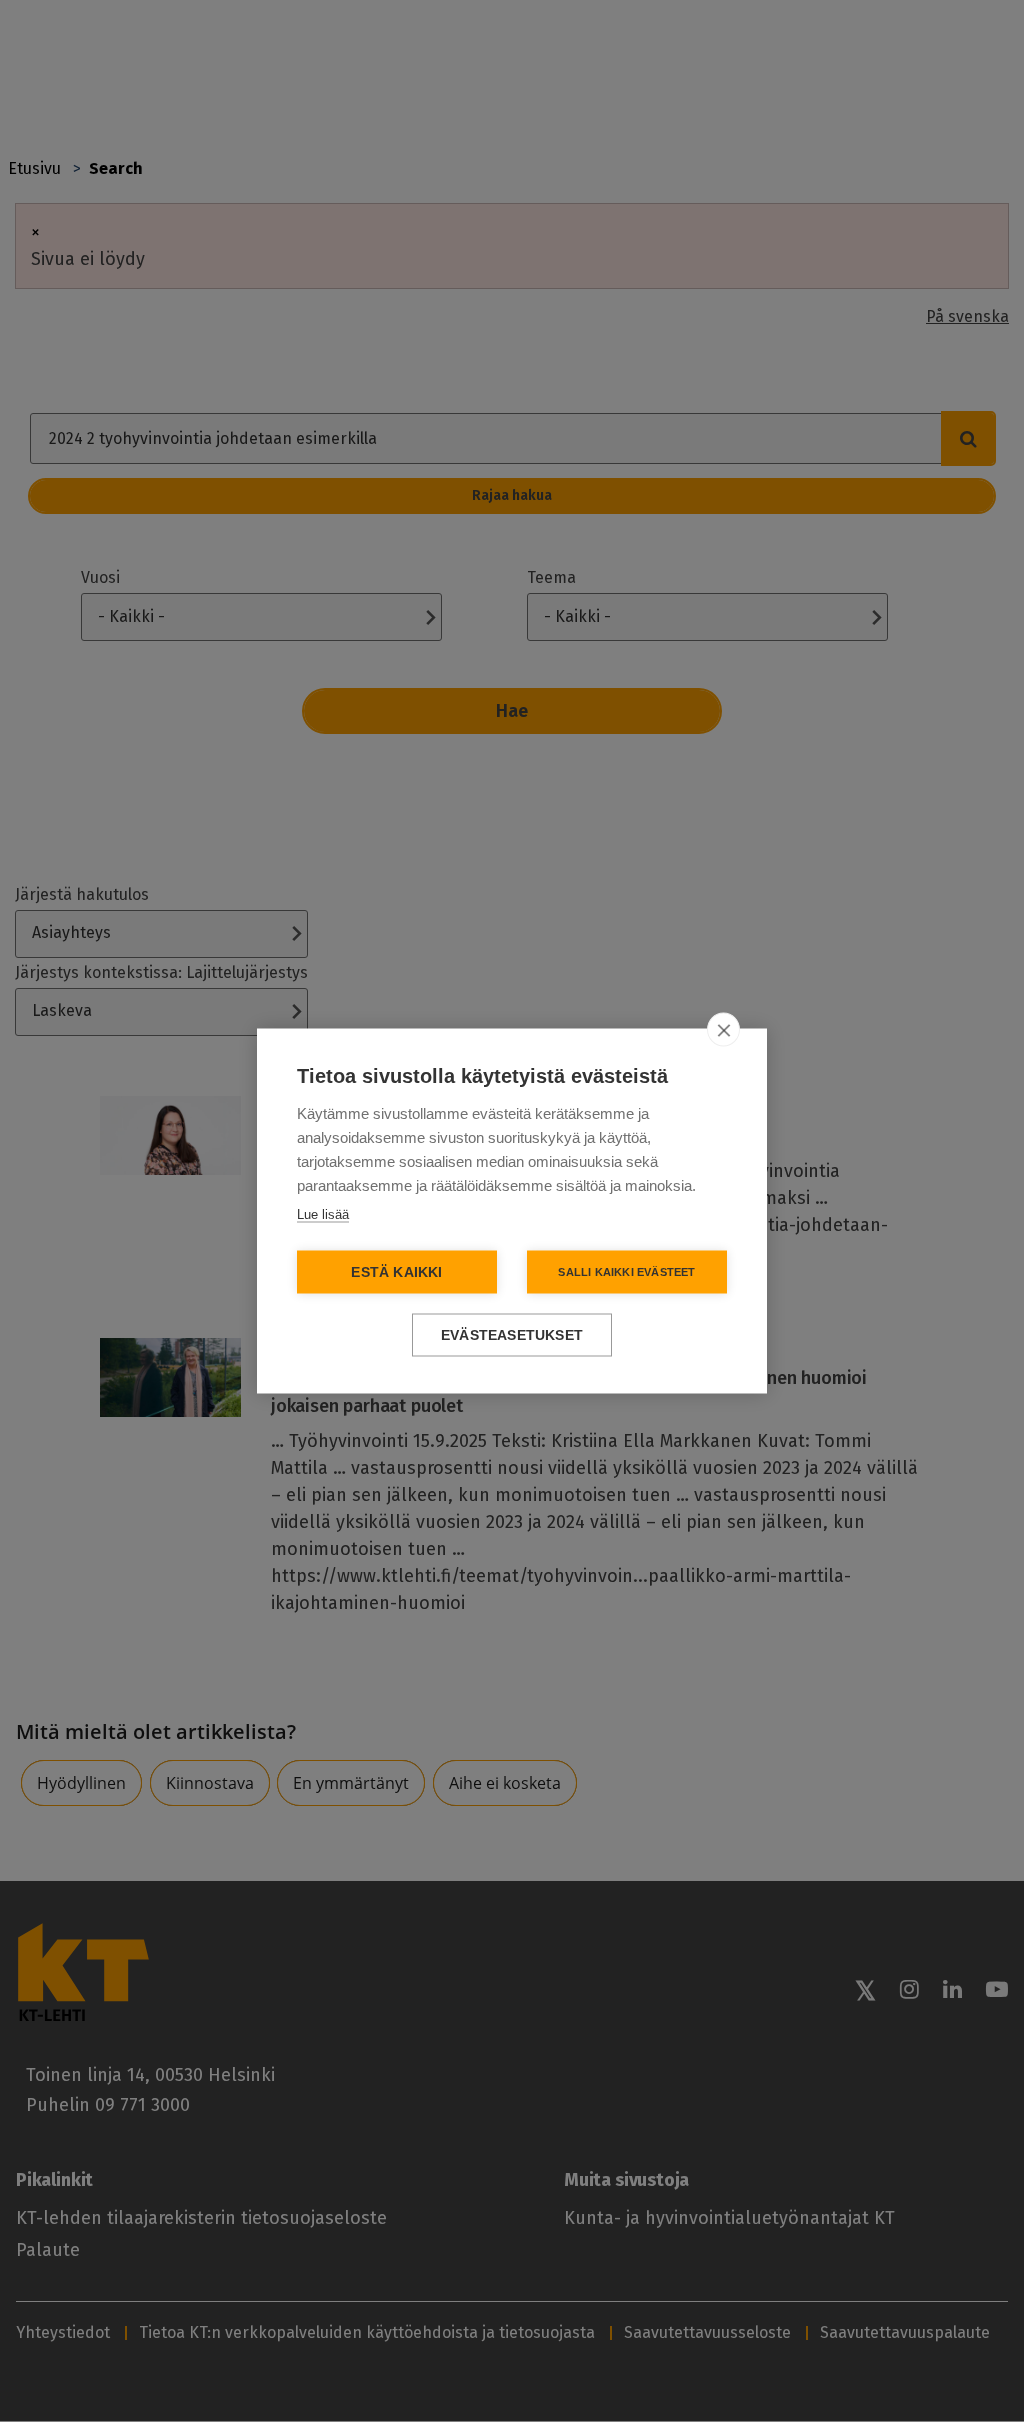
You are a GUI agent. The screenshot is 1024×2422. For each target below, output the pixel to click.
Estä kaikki (396, 1272)
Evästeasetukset (512, 1335)
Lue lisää (323, 1214)
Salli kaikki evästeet (626, 1272)
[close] (723, 1030)
